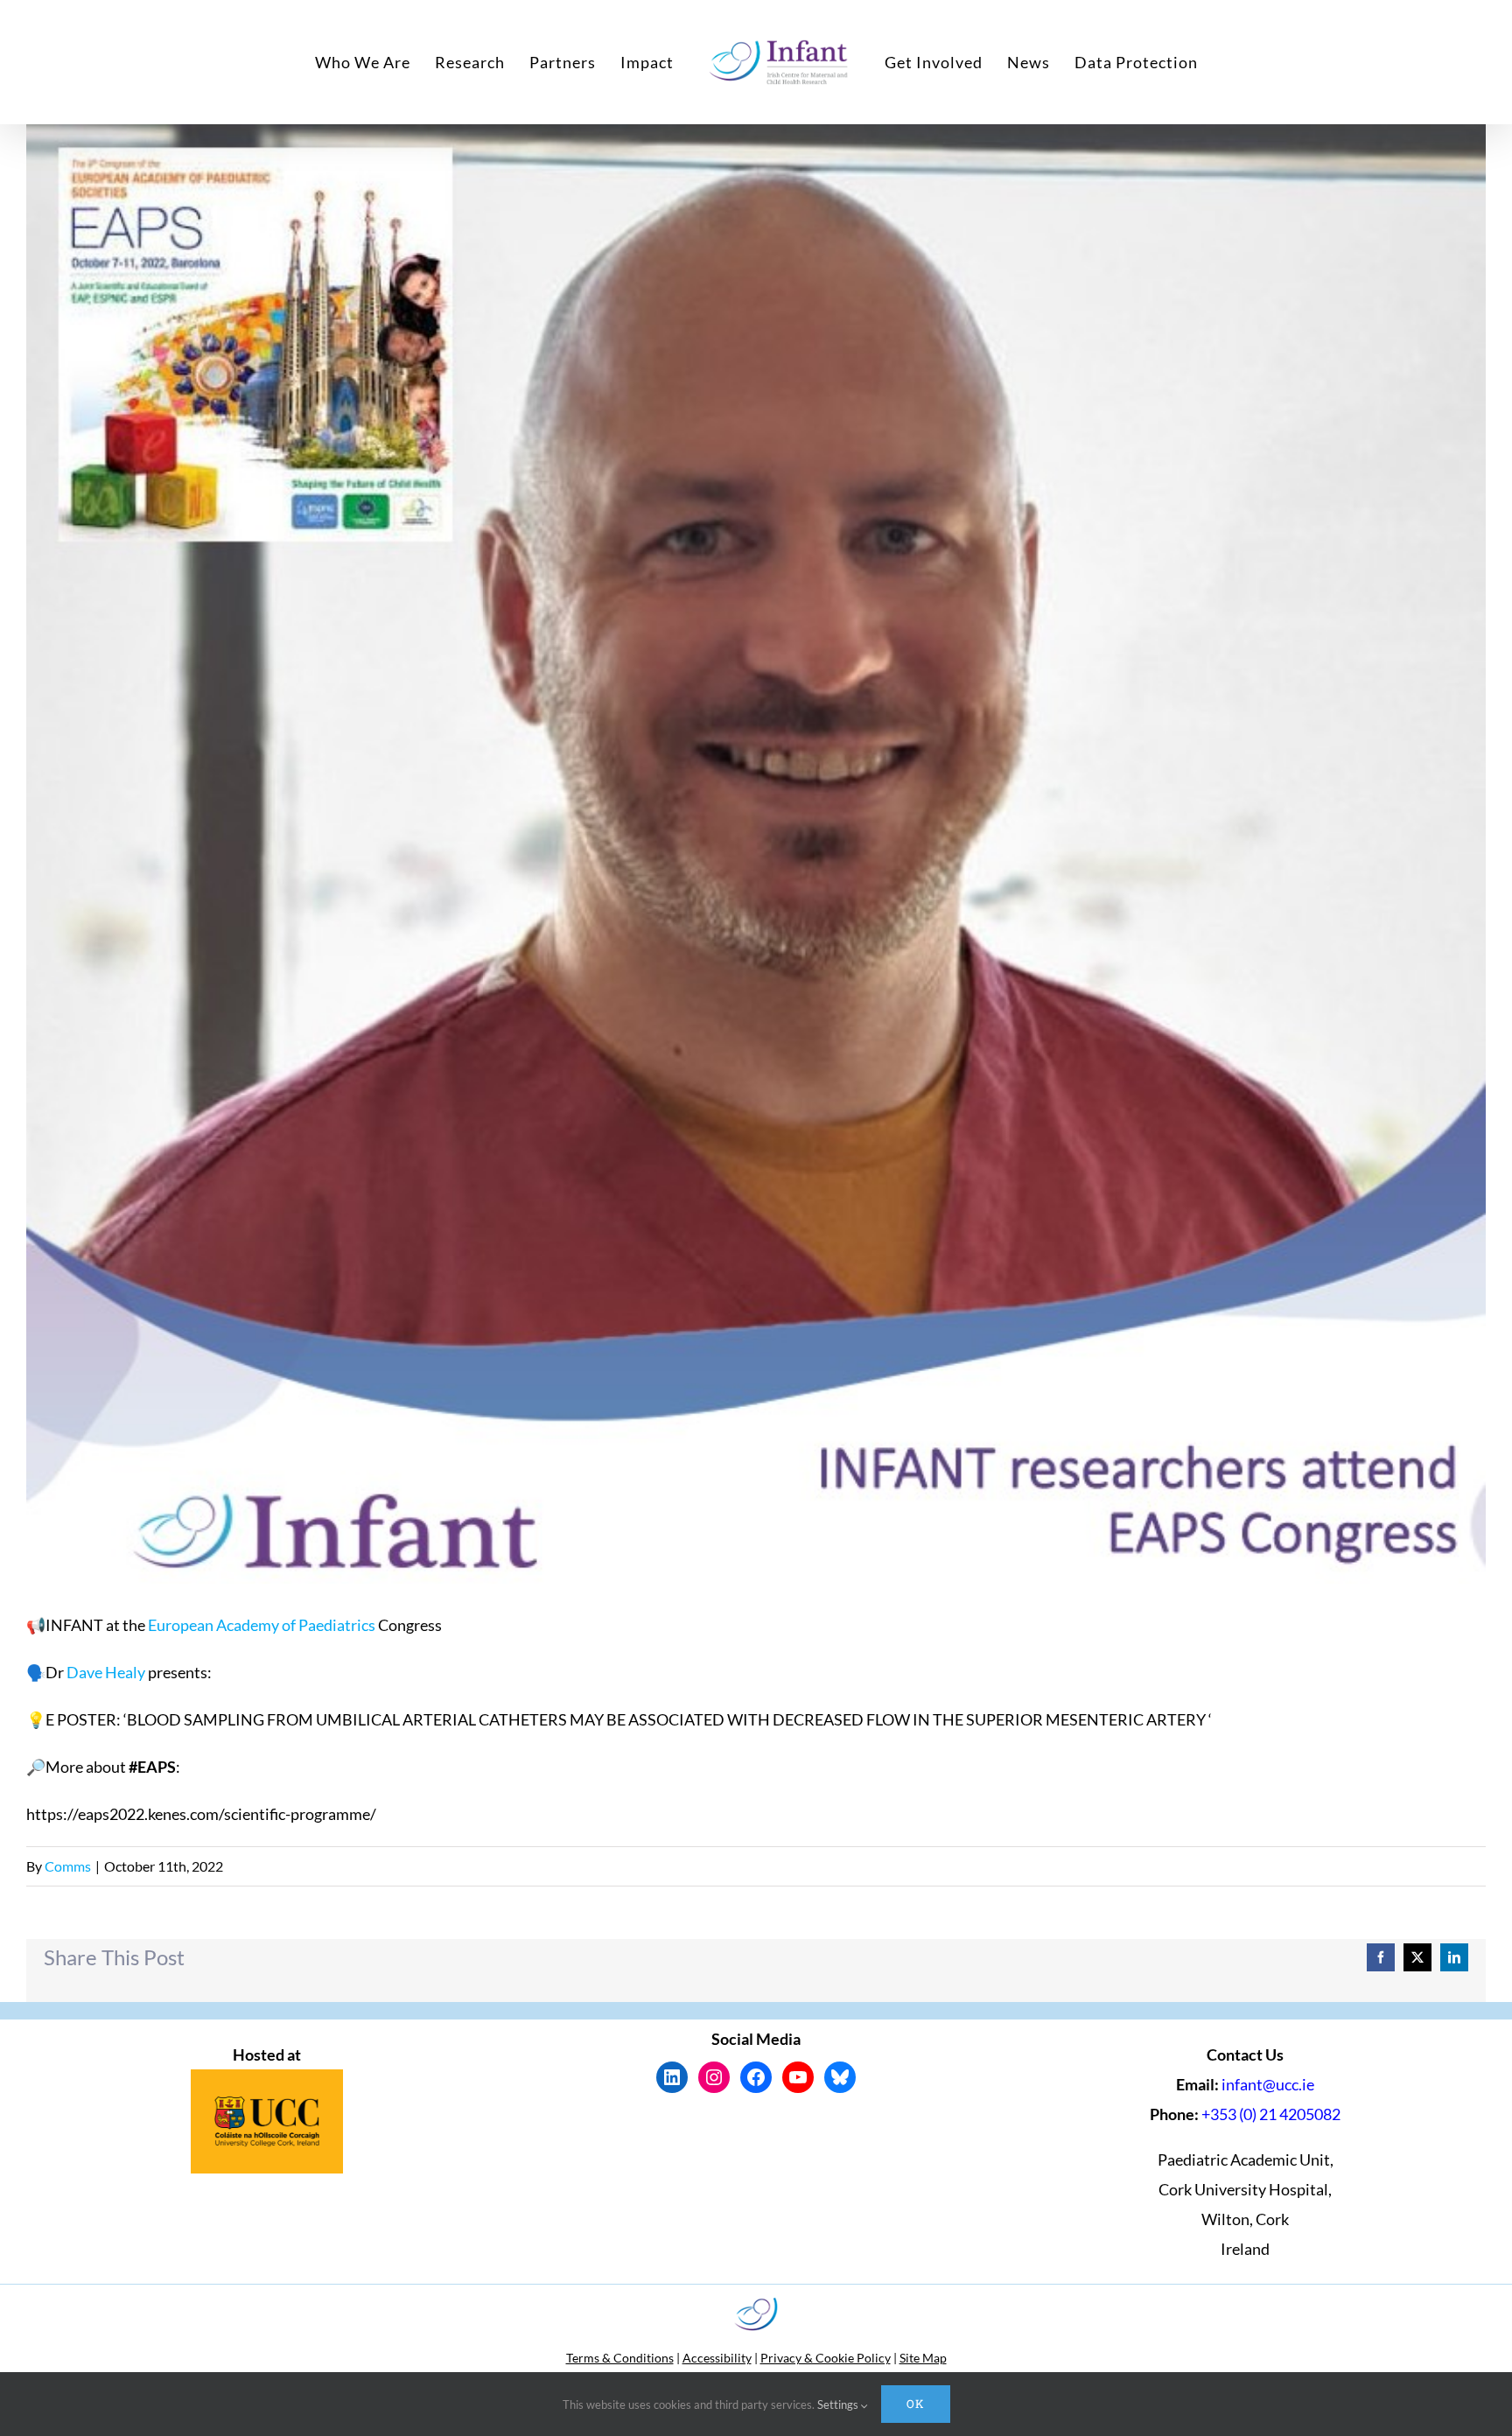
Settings (839, 2404)
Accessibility (717, 2358)
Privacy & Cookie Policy (826, 2358)
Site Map (923, 2358)
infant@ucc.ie (1268, 2084)
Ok (916, 2404)
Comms (68, 1866)
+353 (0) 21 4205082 (1271, 2114)
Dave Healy (106, 1672)
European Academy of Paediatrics (262, 1625)
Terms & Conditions (620, 2358)
